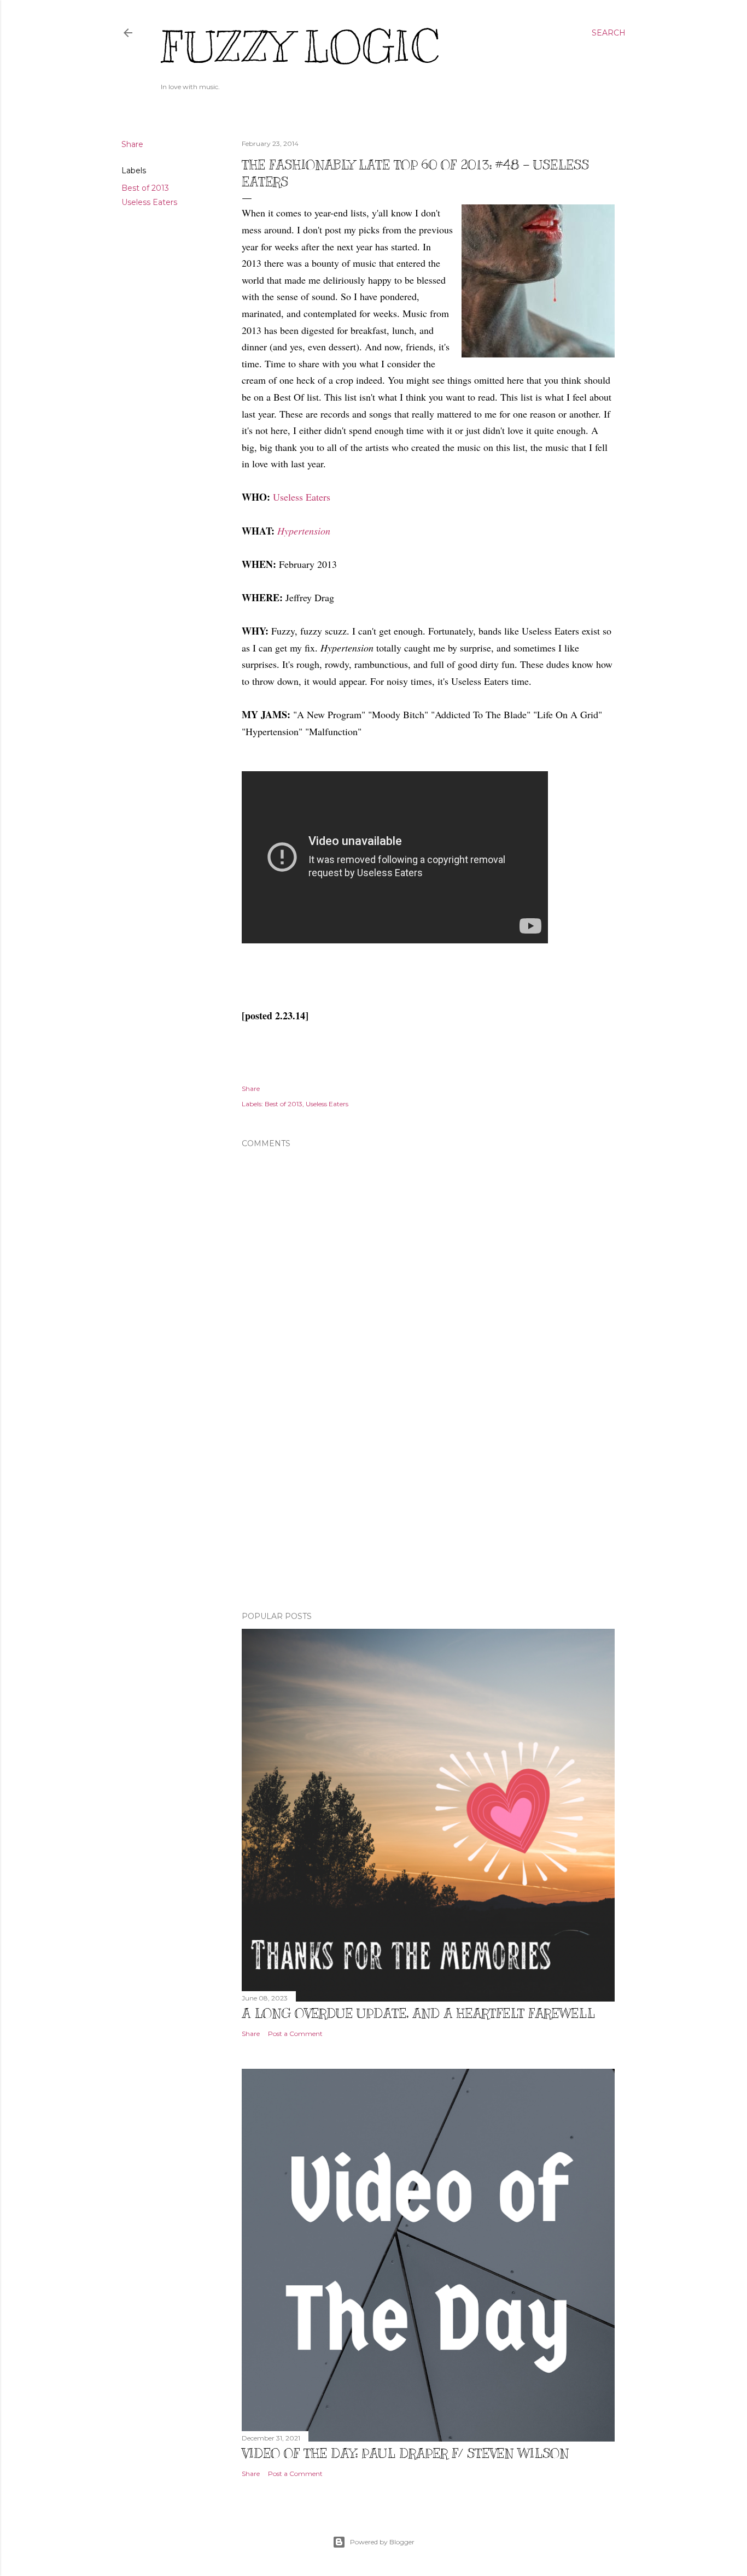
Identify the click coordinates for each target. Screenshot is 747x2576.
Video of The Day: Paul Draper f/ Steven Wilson (405, 2453)
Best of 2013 (145, 188)
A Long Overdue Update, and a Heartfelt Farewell (418, 2013)
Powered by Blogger (382, 2542)
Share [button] (132, 144)
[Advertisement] (428, 1507)
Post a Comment (295, 2034)
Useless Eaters (149, 202)
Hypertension (304, 531)
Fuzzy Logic (300, 47)
